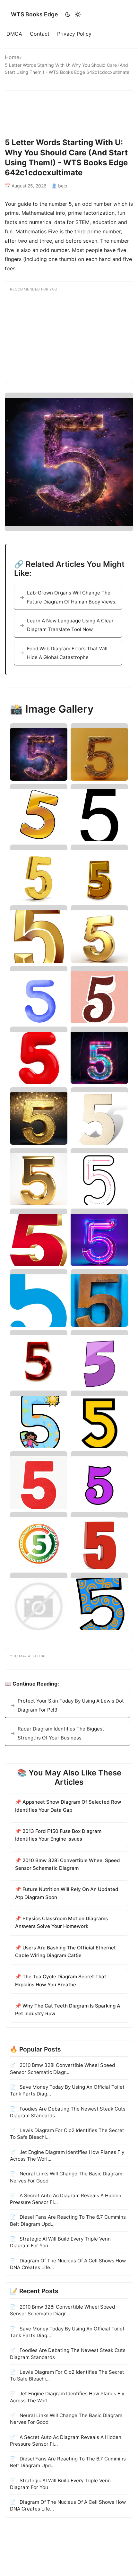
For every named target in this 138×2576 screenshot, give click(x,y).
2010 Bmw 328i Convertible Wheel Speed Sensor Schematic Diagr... (62, 2069)
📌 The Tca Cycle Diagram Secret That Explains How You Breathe (61, 1980)
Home (12, 57)
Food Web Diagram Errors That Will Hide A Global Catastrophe (67, 653)
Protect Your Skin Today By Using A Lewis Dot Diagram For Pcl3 (71, 1705)
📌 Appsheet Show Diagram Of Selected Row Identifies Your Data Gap (68, 1806)
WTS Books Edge (34, 14)
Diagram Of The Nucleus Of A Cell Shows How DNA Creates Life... (68, 2264)
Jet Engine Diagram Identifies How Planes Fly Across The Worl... (67, 2155)
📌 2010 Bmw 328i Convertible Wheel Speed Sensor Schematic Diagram (68, 1864)
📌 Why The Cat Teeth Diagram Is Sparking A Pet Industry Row (68, 2010)
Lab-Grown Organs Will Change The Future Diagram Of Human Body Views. (72, 597)
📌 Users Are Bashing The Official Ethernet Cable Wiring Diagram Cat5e (65, 1952)
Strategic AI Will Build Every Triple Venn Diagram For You (60, 2242)
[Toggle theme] (73, 14)
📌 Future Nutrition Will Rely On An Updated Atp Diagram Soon (67, 1893)
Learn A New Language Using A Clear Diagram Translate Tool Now (70, 625)
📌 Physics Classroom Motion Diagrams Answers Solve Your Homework (61, 1922)
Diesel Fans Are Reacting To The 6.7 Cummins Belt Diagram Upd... (68, 2220)
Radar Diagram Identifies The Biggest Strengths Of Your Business (61, 1733)
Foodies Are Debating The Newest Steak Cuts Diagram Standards (68, 2112)
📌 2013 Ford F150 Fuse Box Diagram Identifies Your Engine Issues (58, 1835)
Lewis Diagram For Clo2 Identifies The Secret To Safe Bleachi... (67, 2134)
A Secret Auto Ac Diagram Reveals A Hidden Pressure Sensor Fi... (66, 2199)
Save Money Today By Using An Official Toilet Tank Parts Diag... (67, 2090)
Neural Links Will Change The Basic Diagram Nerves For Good (66, 2177)
